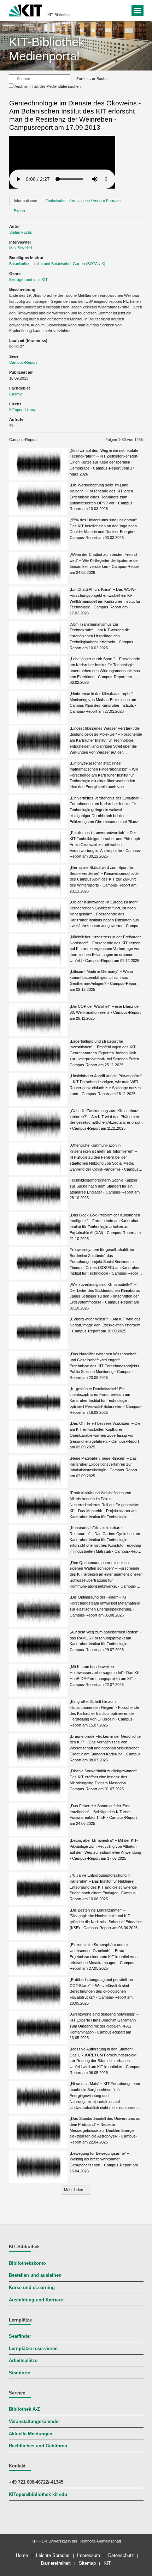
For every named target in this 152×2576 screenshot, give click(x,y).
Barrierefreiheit (56, 2563)
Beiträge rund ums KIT (28, 280)
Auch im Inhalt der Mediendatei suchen (48, 86)
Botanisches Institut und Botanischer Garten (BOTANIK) (57, 264)
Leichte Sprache (53, 2555)
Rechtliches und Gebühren (38, 2446)
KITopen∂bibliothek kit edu (38, 2495)
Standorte (19, 2373)
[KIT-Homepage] (26, 10)
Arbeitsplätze (23, 2361)
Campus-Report (23, 362)
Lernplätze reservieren (33, 2349)
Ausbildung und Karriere (36, 2300)
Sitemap (87, 2563)
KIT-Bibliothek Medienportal (47, 49)
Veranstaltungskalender (34, 2422)
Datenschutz (121, 2555)
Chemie (16, 394)
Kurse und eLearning (32, 2288)
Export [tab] (19, 211)
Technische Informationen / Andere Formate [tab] (83, 201)
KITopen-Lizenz (23, 410)
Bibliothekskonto (27, 2263)
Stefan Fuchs (21, 232)
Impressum (89, 2555)
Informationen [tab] (25, 201)
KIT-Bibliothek (59, 15)
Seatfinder (20, 2336)
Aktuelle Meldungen (31, 2434)
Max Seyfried (21, 248)
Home (22, 2555)
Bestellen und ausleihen (35, 2275)
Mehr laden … (76, 2190)
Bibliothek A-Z (24, 2409)
